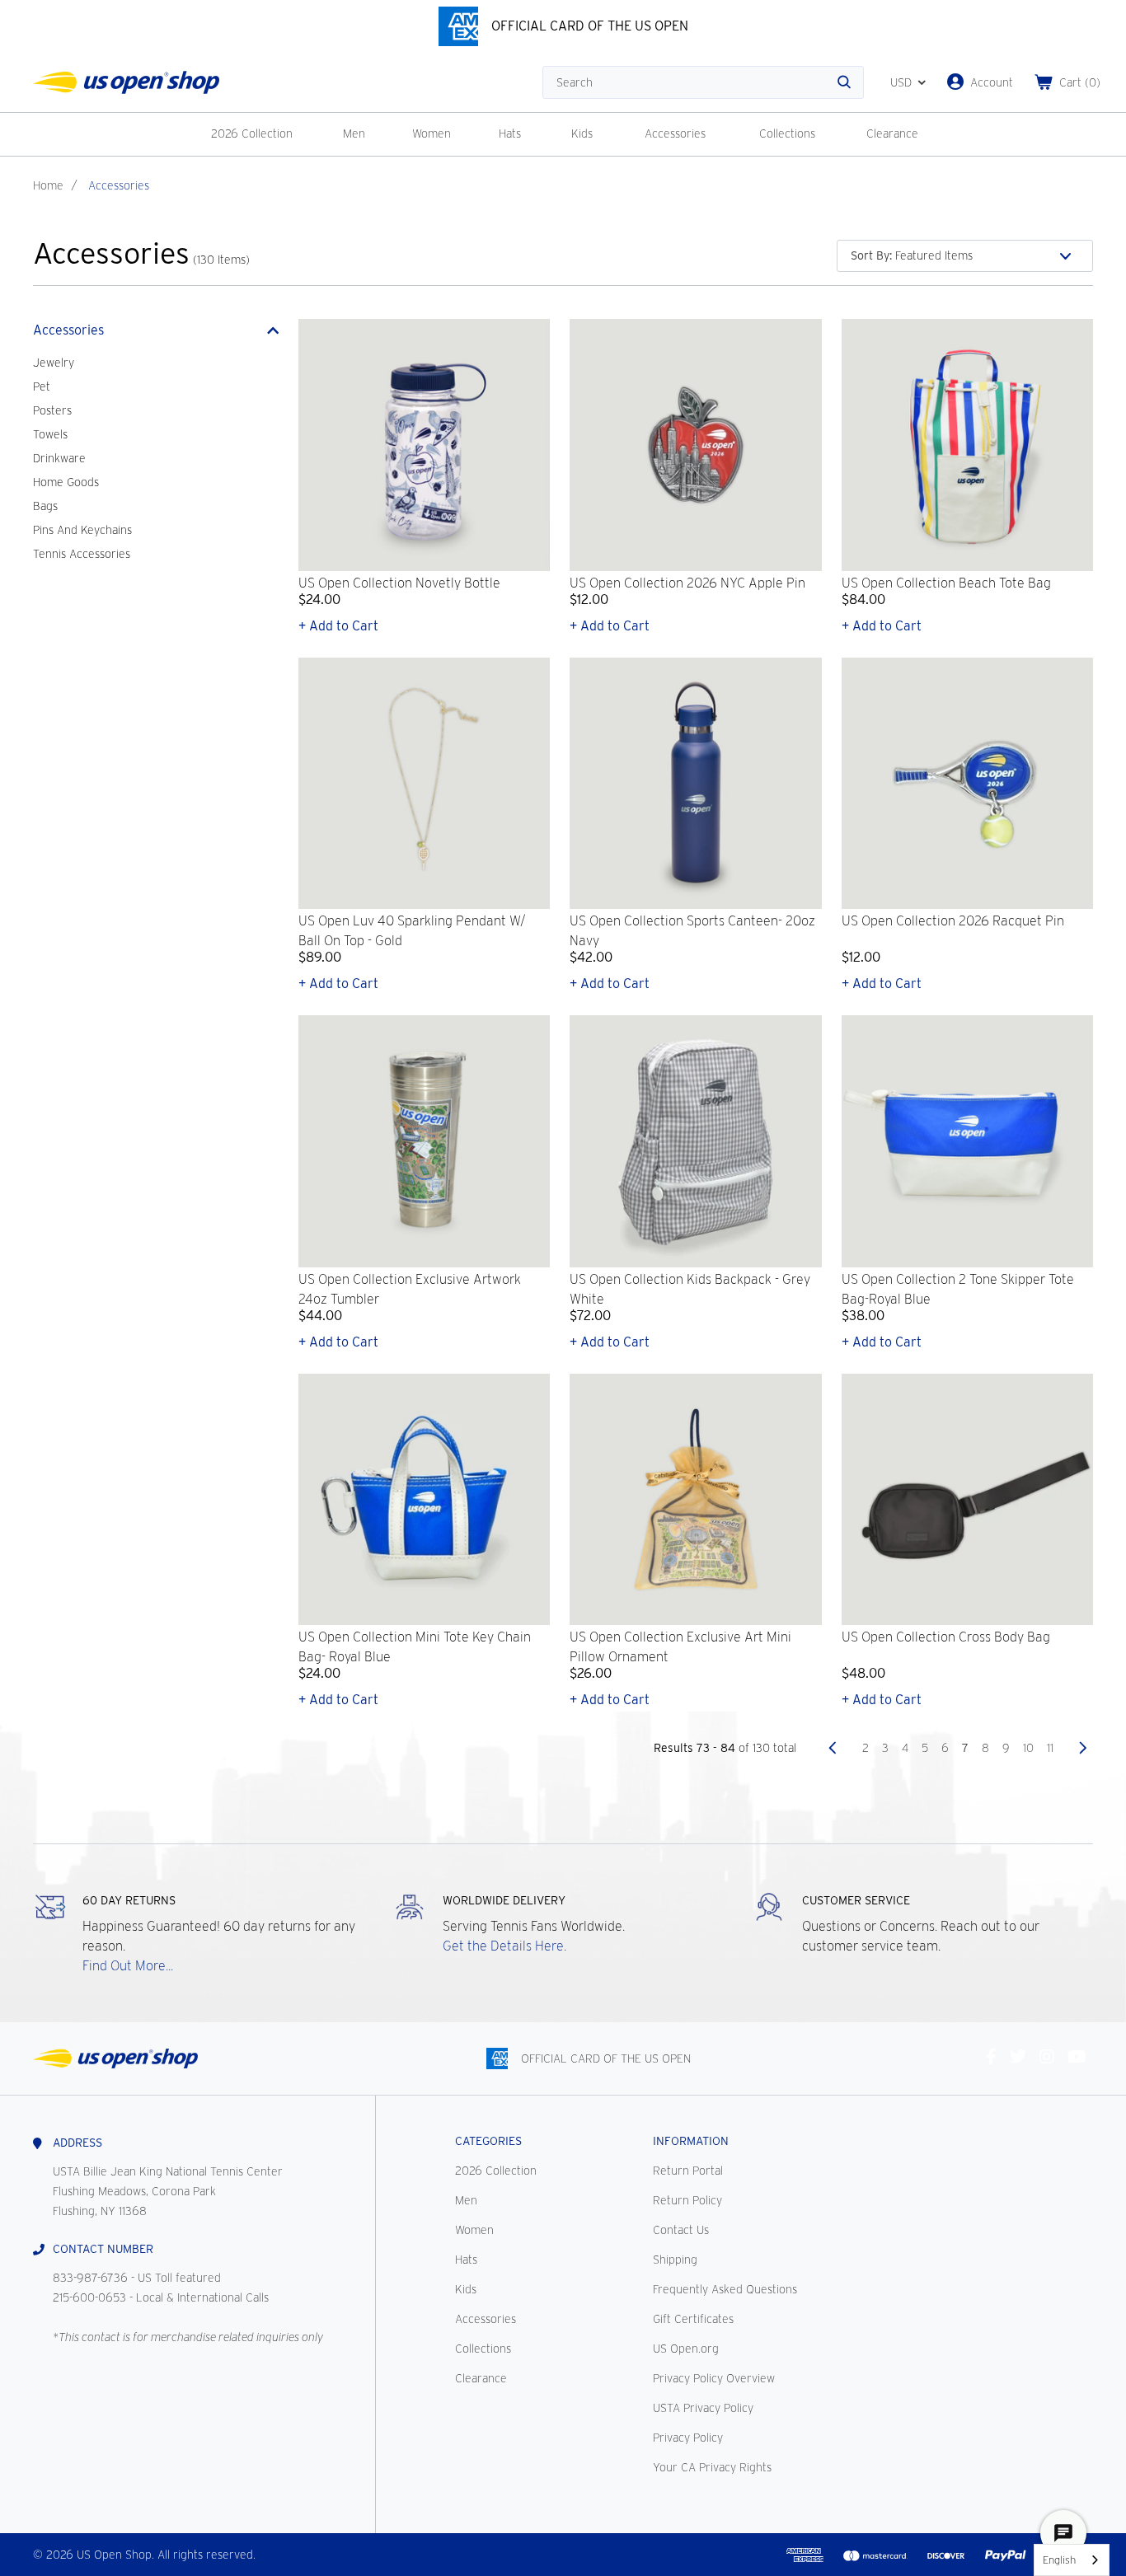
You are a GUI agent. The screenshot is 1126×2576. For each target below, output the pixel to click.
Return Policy (687, 2200)
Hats (510, 133)
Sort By (871, 255)
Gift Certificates (693, 2319)
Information (691, 2141)
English (1059, 2560)
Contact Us (681, 2230)
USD (901, 82)
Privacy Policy (688, 2438)
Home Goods (66, 482)
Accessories (675, 133)
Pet (42, 386)
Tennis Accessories (82, 554)
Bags (45, 506)
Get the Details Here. (504, 1946)
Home (48, 185)
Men (354, 133)
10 (1028, 1748)
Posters (52, 410)
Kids (582, 133)
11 (1050, 1748)
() (1080, 82)
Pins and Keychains (82, 530)
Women (432, 133)
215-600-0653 (89, 2297)
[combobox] (1072, 2560)
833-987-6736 (90, 2278)
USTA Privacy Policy (703, 2408)
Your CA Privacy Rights (712, 2467)
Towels (50, 434)
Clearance (892, 133)
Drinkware (59, 458)
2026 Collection (252, 133)
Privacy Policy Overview (714, 2378)
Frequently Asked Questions (725, 2289)
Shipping (675, 2260)
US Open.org (686, 2349)
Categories (488, 2141)
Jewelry (54, 363)
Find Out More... (128, 1966)
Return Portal (688, 2171)
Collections (787, 133)
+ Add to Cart (338, 626)
